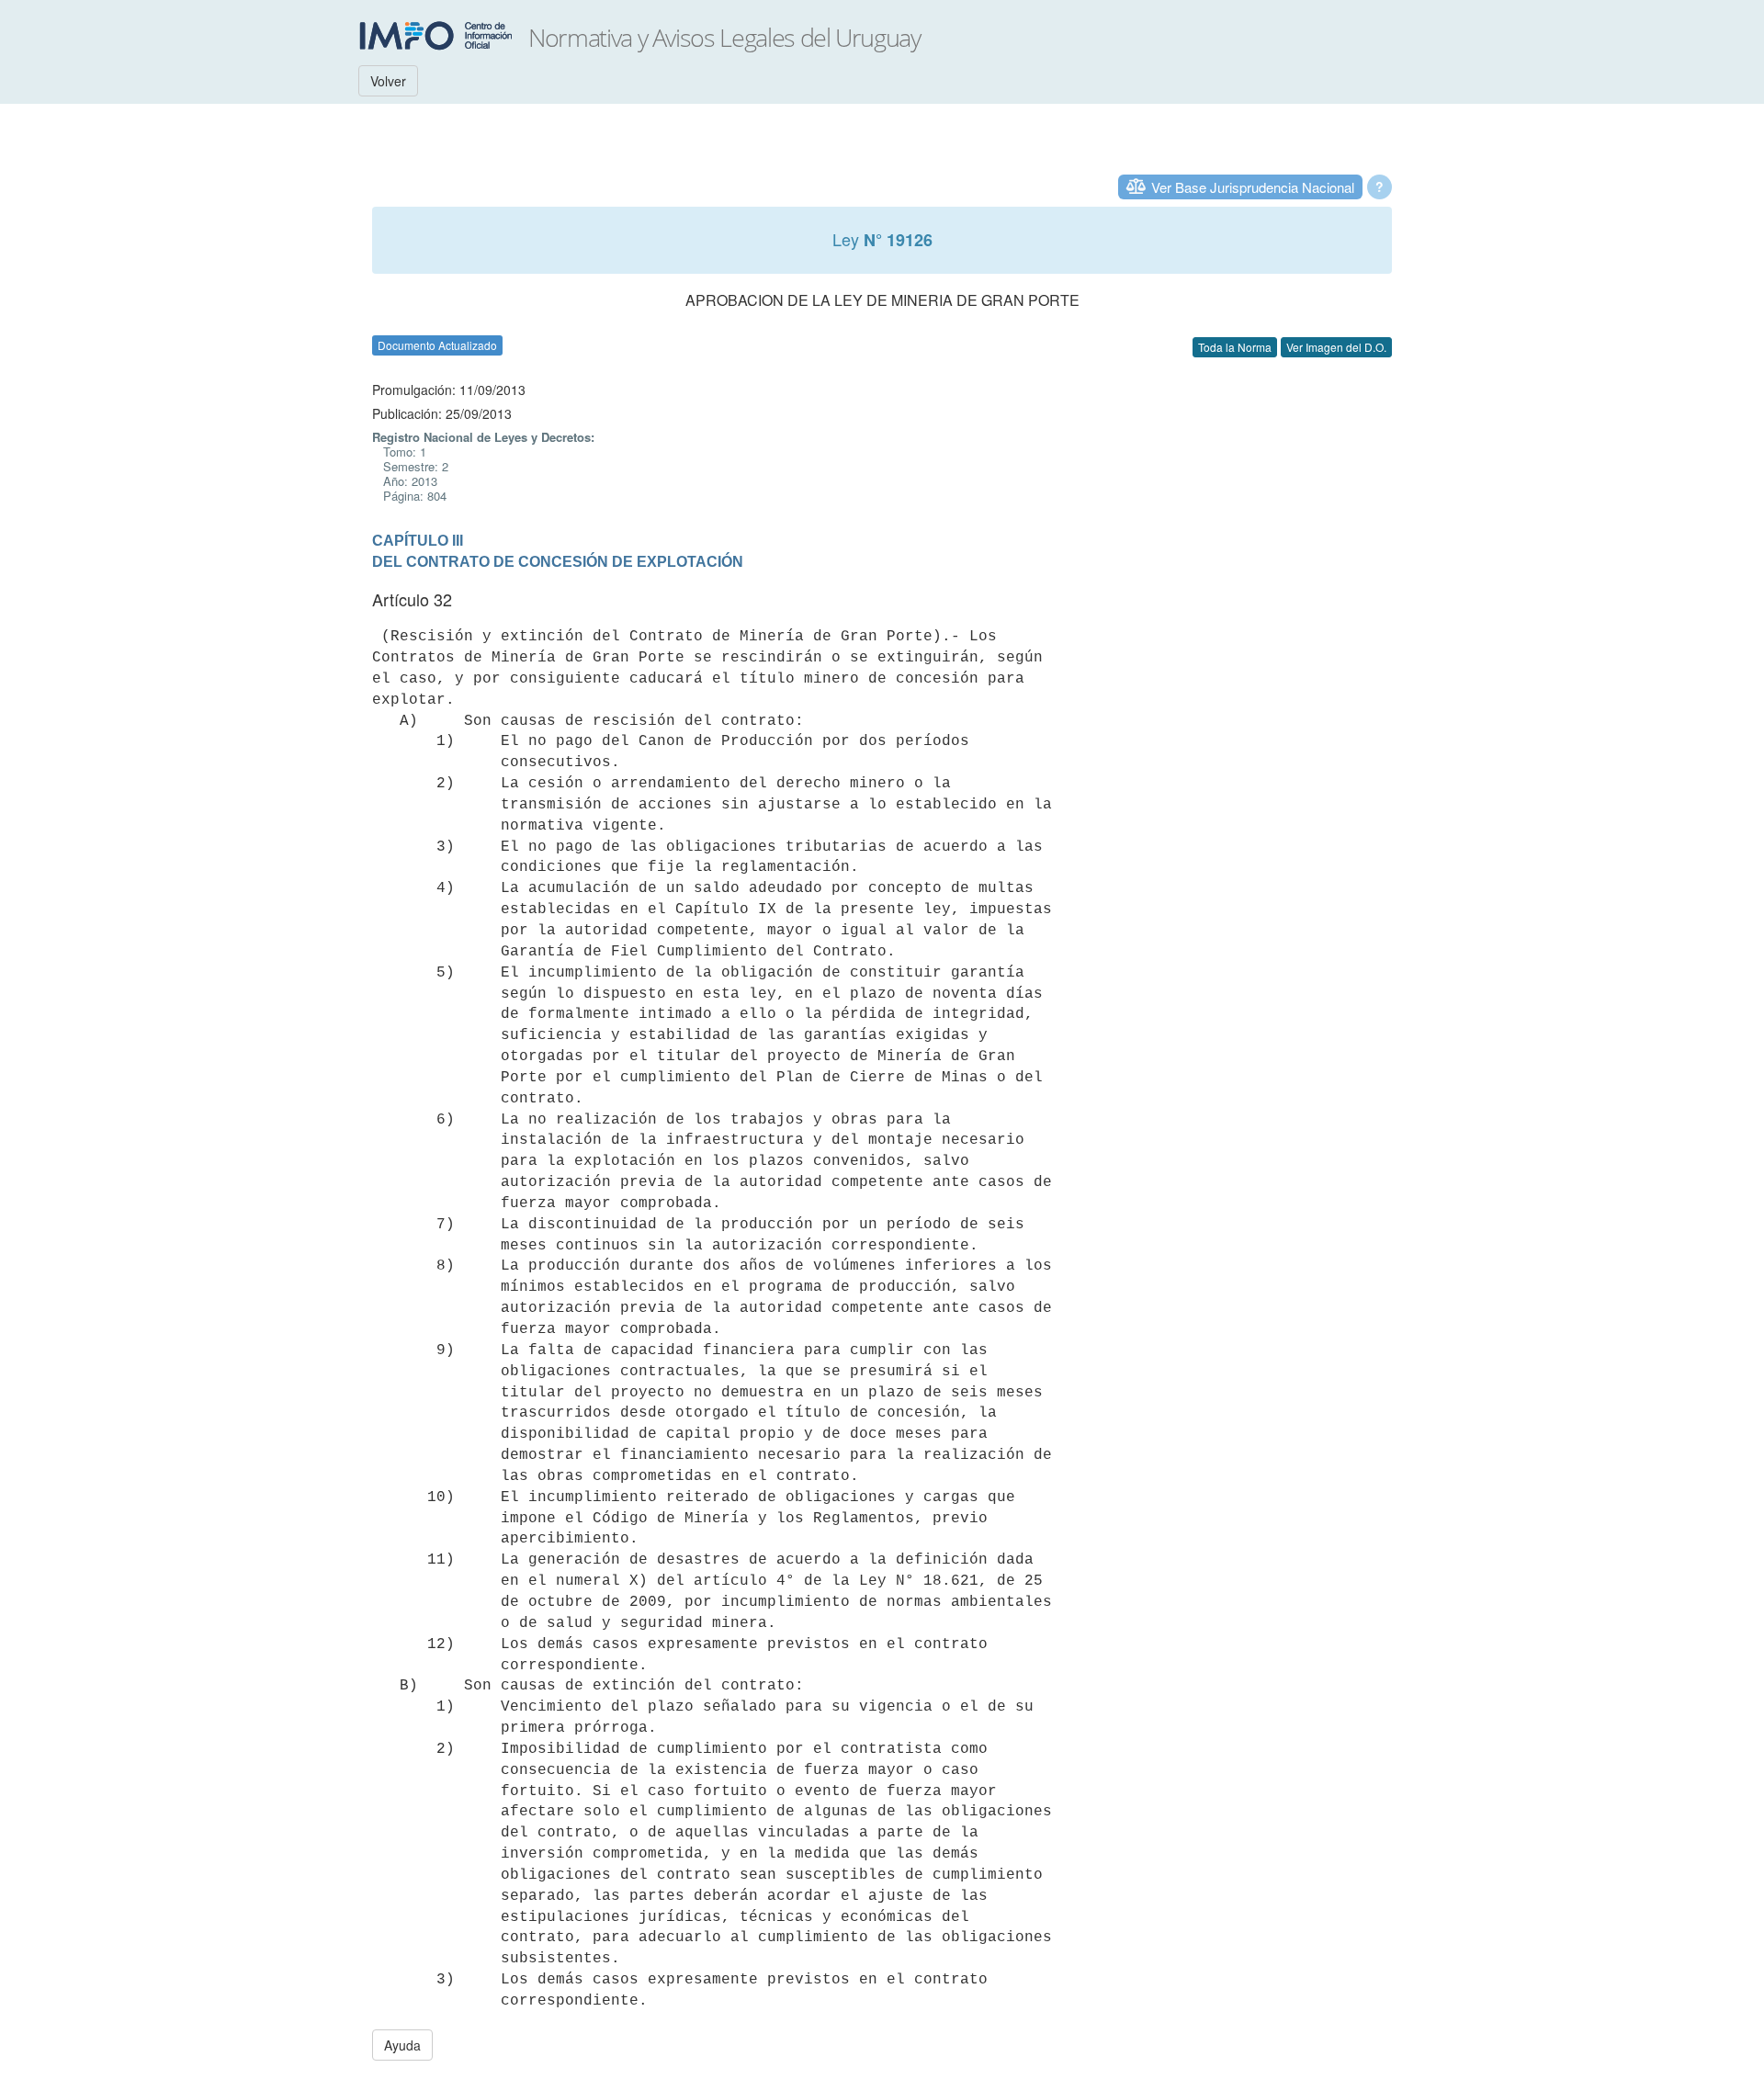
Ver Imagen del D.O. (1336, 347)
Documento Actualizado (437, 345)
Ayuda (402, 2045)
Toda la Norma (1235, 347)
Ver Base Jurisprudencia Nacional (1253, 187)
